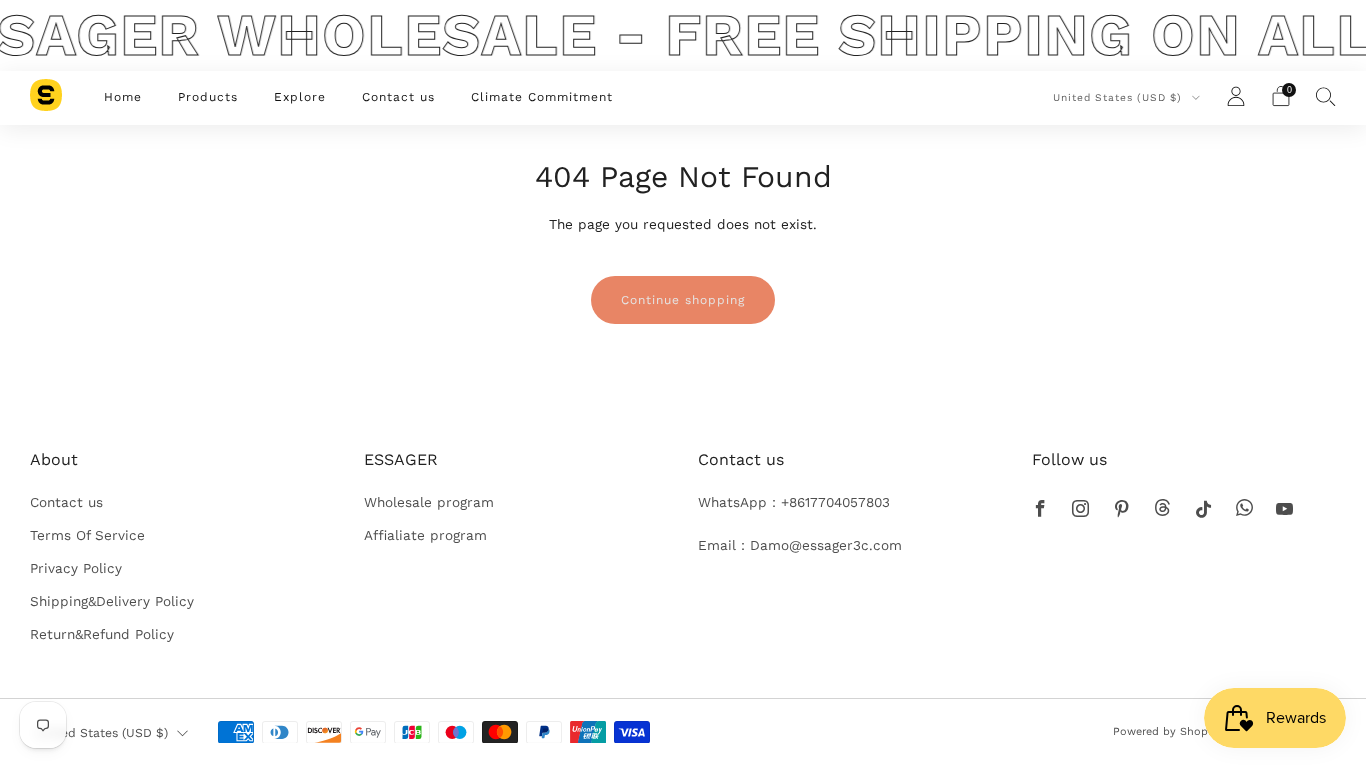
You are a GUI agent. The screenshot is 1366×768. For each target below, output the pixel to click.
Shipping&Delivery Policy (112, 601)
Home (123, 97)
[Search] (1326, 96)
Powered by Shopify (1167, 731)
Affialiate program (425, 535)
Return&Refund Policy (102, 634)
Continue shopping (683, 300)
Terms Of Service (87, 535)
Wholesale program (429, 502)
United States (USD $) (1119, 97)
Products (208, 97)
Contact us (398, 97)
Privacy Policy (76, 568)
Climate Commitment (542, 97)
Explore (300, 97)
